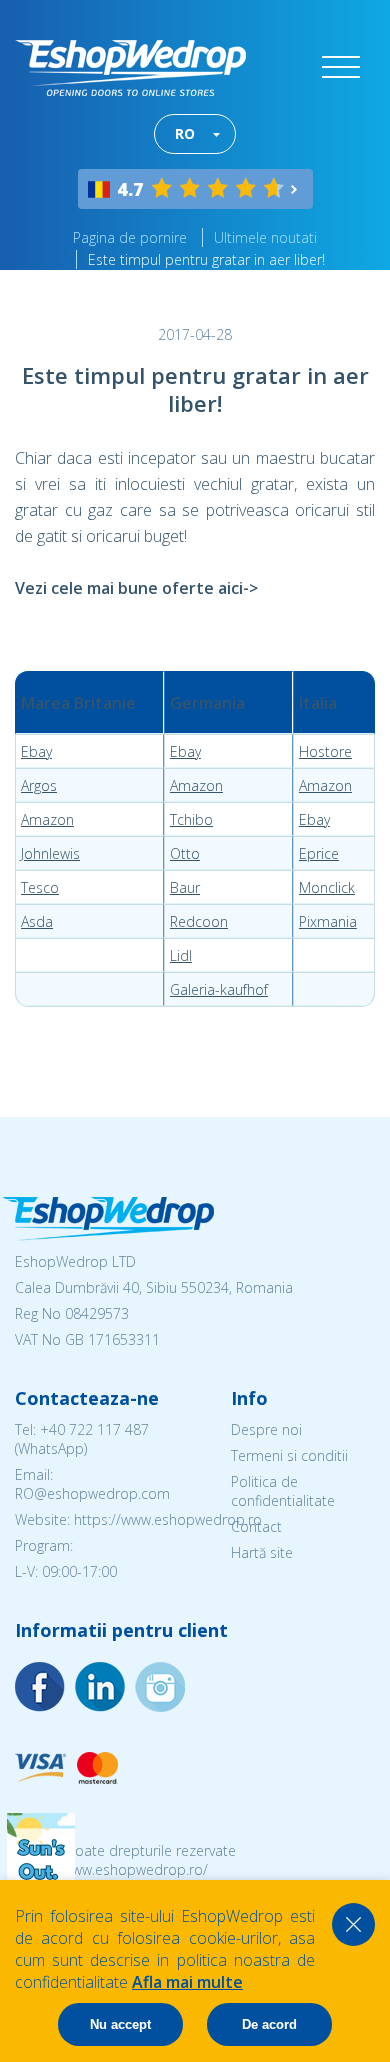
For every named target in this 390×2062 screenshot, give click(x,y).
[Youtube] (160, 1687)
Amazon (196, 785)
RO (185, 133)
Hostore (325, 751)
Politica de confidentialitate (283, 1491)
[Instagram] (100, 1687)
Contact (256, 1526)
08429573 (97, 1313)
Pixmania (328, 921)
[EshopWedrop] (130, 68)
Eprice (319, 853)
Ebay (36, 751)
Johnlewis (50, 853)
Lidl (181, 955)
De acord (269, 2024)
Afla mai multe (187, 1982)
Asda (37, 921)
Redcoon (199, 921)
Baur (185, 887)
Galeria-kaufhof (219, 989)
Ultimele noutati (265, 237)
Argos (39, 785)
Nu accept (120, 2024)
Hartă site (262, 1552)
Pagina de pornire (130, 237)
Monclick (327, 887)
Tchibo (191, 819)
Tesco (40, 887)
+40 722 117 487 (94, 1429)
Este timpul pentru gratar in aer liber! (206, 259)
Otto (185, 853)
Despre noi (266, 1429)
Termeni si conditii (289, 1455)
